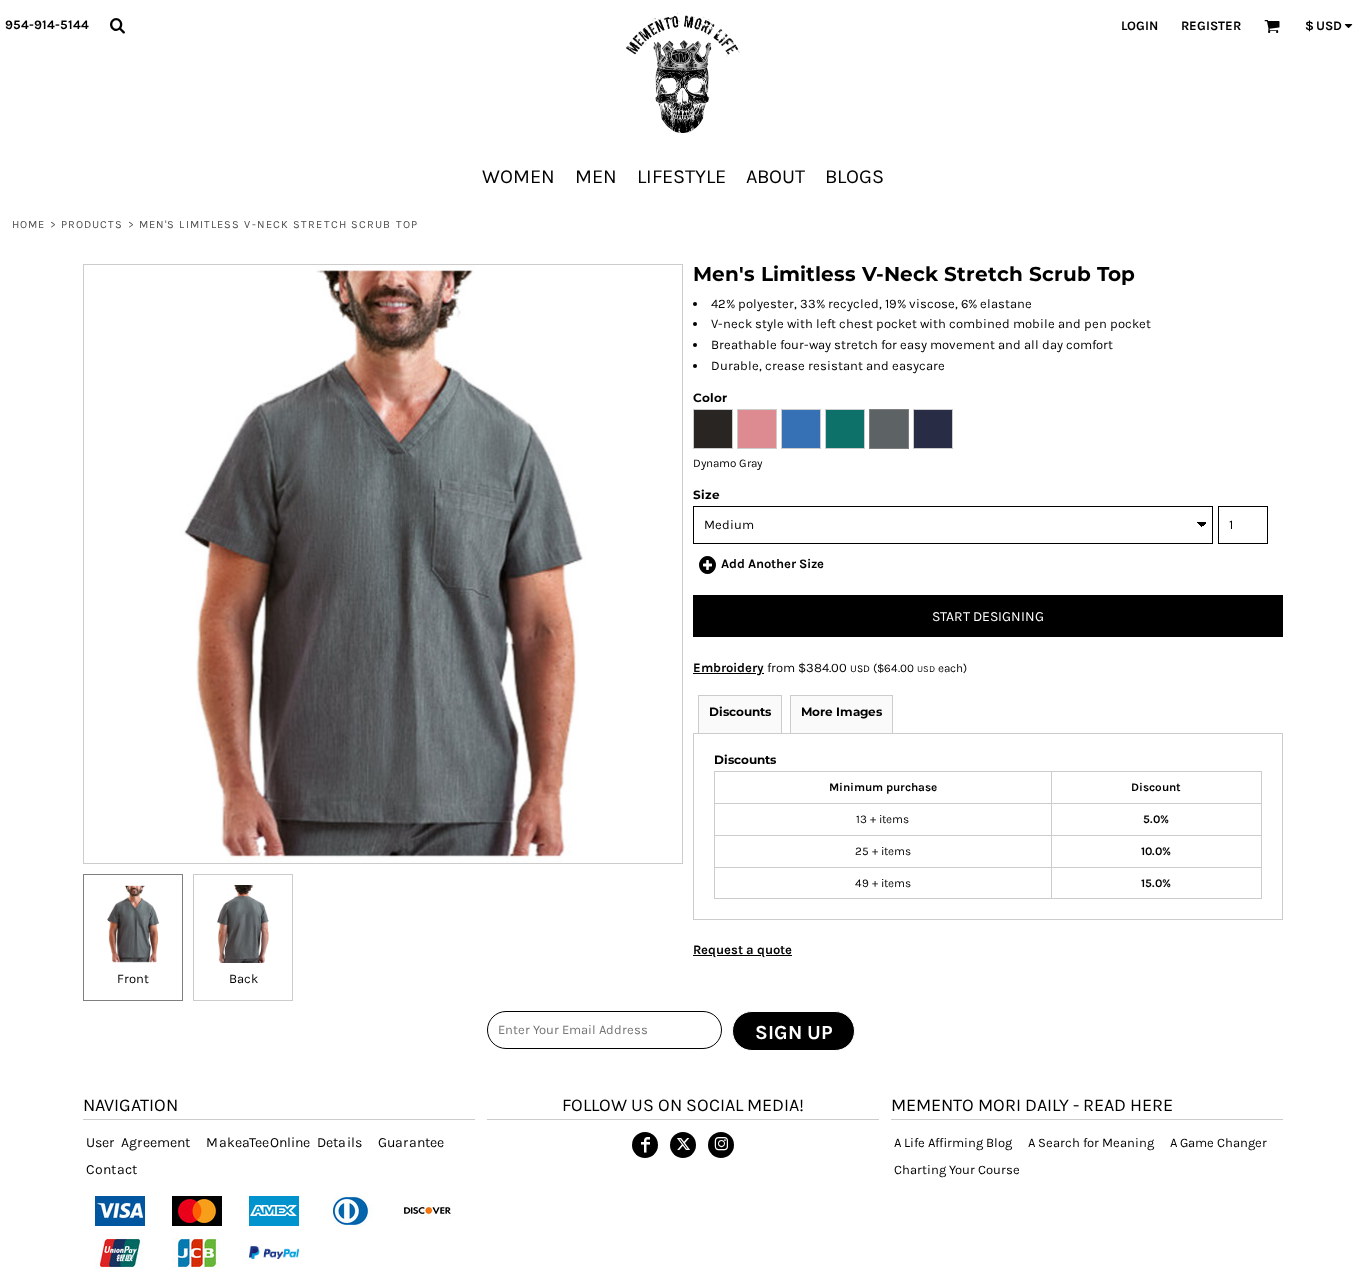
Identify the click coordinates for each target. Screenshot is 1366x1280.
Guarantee (411, 1142)
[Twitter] (683, 1145)
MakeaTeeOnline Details (284, 1142)
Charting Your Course (957, 1169)
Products (92, 224)
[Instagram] (721, 1145)
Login (1139, 25)
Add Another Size (772, 563)
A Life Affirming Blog (953, 1142)
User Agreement (138, 1142)
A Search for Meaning (1091, 1142)
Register (1211, 25)
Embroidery (728, 667)
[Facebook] (645, 1145)
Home (28, 224)
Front (133, 978)
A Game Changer (1218, 1142)
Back (243, 978)
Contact (111, 1169)
